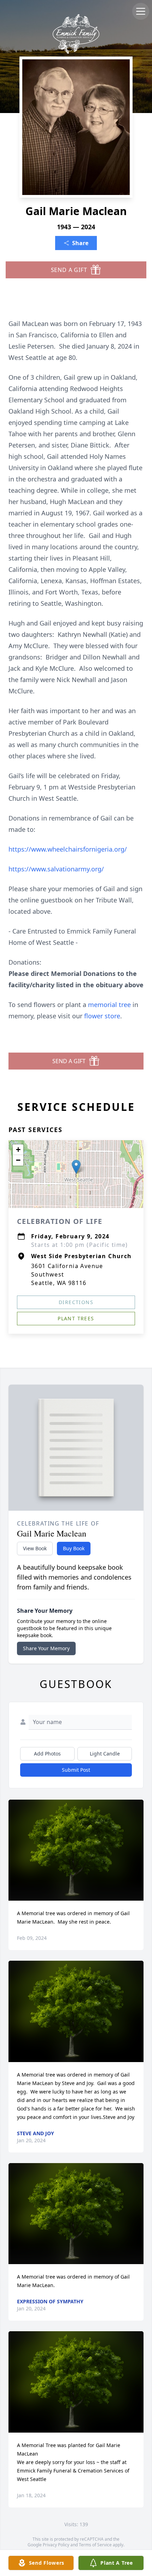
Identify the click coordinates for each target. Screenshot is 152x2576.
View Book (35, 1548)
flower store (102, 1016)
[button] (76, 1167)
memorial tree (109, 1005)
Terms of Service (95, 2545)
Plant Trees (76, 1318)
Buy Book (74, 1548)
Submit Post (76, 1770)
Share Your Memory (46, 1648)
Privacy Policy (56, 2545)
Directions (76, 1302)
